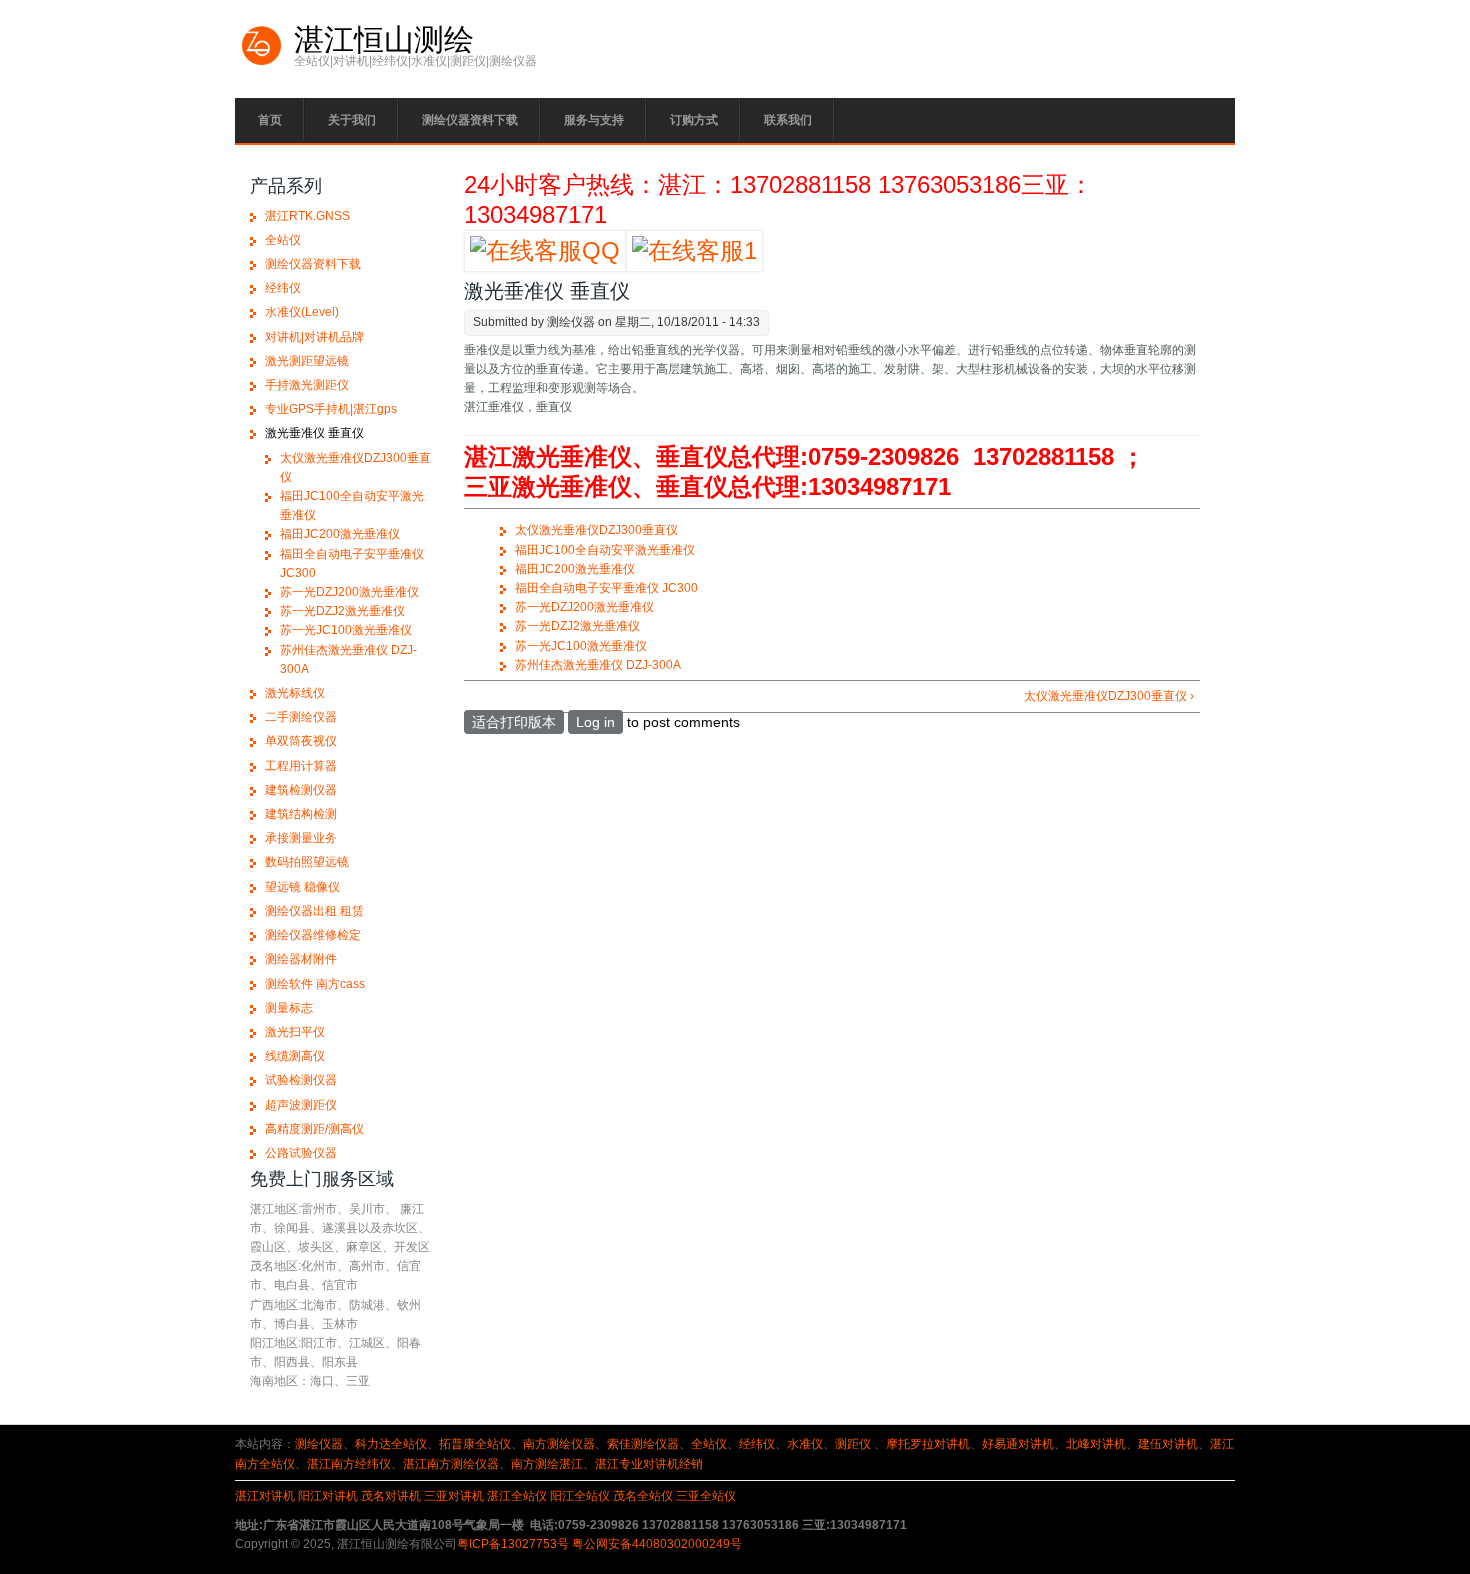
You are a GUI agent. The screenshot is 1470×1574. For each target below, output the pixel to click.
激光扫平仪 (295, 1032)
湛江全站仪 (517, 1496)
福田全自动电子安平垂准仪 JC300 (606, 588)
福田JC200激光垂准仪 (575, 569)
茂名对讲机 (391, 1496)
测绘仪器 (319, 1444)
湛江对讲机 (265, 1496)
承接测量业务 (301, 838)
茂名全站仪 (643, 1496)
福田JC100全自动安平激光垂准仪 (605, 550)
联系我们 (788, 120)
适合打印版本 (514, 722)
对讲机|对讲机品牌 (314, 337)
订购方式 (694, 120)
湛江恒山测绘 (384, 40)
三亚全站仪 (706, 1496)
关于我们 (352, 120)
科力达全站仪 (391, 1444)
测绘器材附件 (301, 959)
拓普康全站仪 (475, 1444)
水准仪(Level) (302, 312)
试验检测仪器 (301, 1080)
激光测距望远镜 (307, 361)
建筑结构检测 (301, 814)
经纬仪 (283, 288)
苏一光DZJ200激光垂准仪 (584, 607)
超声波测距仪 (301, 1105)
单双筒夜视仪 (301, 741)
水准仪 (805, 1444)
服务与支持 (594, 120)
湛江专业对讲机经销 (649, 1464)
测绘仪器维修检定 (313, 935)
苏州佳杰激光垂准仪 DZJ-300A (598, 665)
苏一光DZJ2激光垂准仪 (577, 626)
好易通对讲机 (1018, 1444)
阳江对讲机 (328, 1496)
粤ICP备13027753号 (513, 1544)
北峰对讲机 (1096, 1444)
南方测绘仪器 (559, 1444)
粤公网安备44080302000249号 (657, 1544)
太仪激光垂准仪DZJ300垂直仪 (596, 530)
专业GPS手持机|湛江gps (331, 409)
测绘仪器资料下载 (470, 120)
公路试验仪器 (301, 1153)
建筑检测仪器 (301, 790)
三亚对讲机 (454, 1496)
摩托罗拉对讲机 (928, 1444)
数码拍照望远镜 (307, 862)
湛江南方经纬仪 (349, 1464)
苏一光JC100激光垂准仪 (581, 646)
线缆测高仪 (295, 1056)
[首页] (262, 63)
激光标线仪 (295, 693)
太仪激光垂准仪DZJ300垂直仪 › (1109, 696)
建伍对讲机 (1168, 1444)
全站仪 (283, 240)
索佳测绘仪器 (643, 1444)
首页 (270, 120)
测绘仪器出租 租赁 (314, 911)
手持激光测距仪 (307, 385)
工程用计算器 (301, 766)
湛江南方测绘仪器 (451, 1464)
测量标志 (289, 1008)
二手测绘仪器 (301, 717)
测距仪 (853, 1444)
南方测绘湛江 (547, 1464)
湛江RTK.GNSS (307, 216)
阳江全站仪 (580, 1496)
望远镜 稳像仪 (302, 887)
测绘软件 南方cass (315, 984)
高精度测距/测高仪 (314, 1129)
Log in (595, 722)
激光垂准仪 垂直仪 (314, 433)
